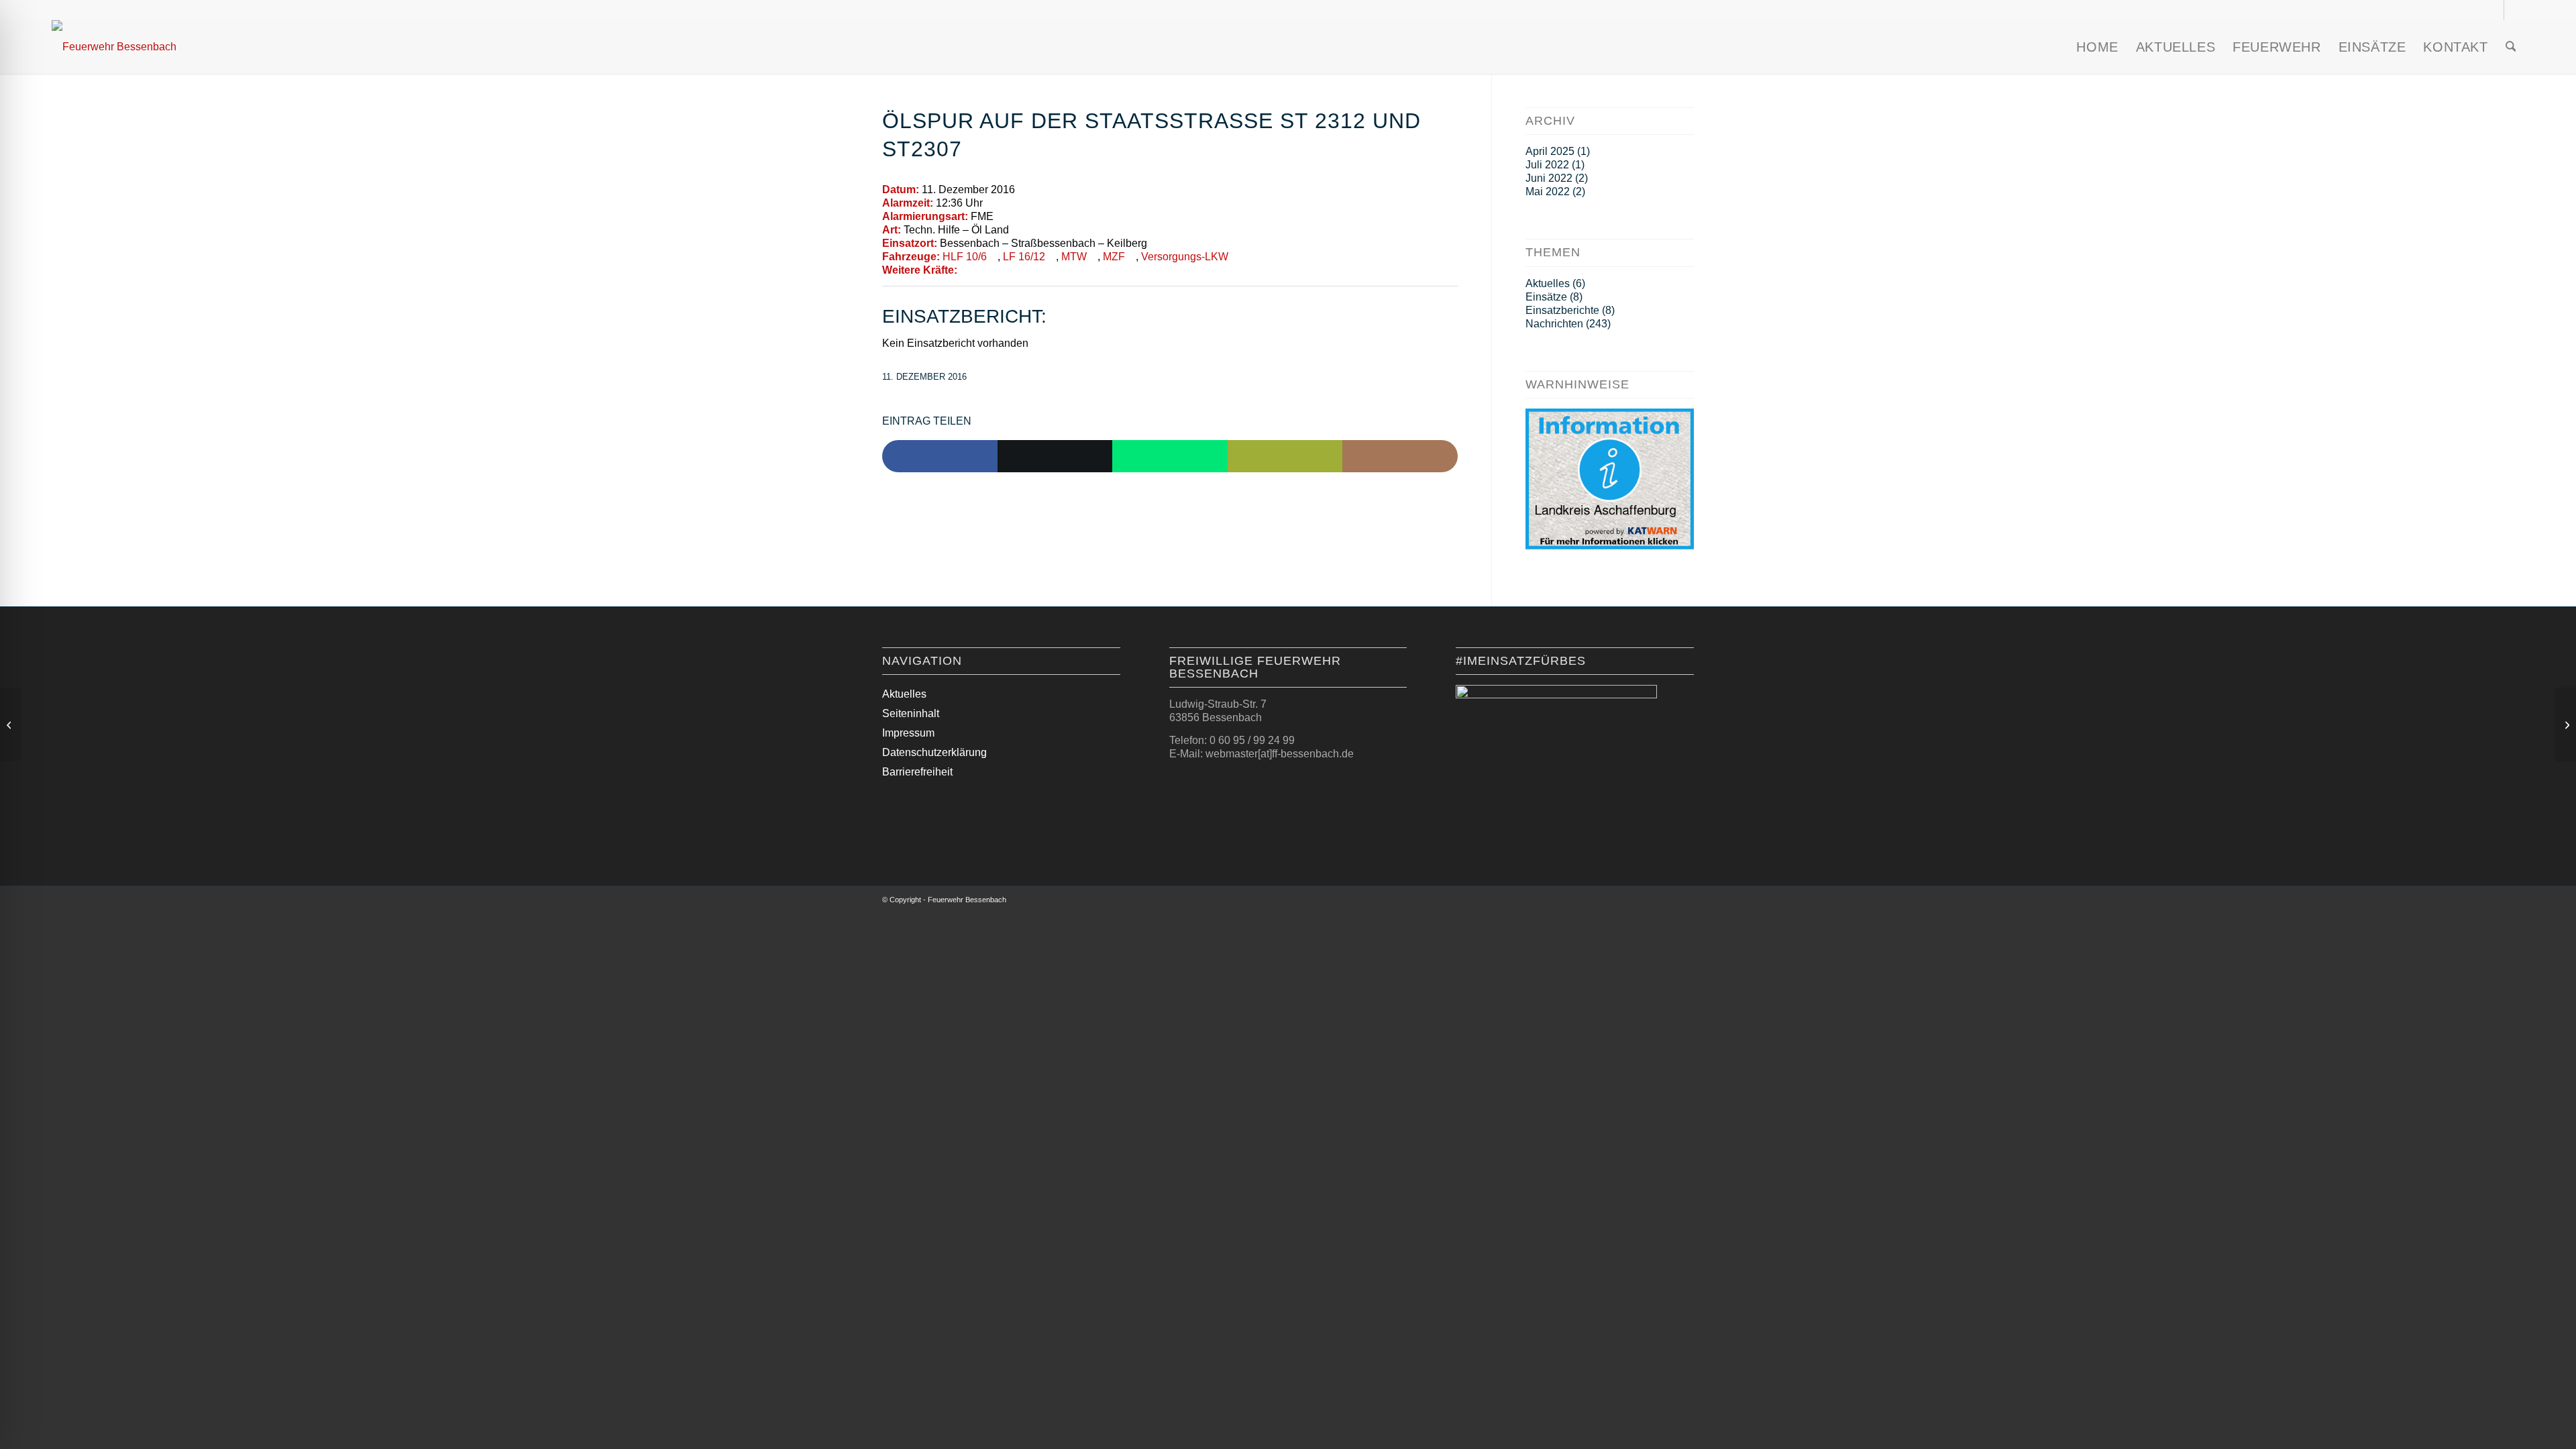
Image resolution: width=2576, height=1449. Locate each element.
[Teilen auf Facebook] (940, 456)
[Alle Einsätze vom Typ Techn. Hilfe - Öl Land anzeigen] (1016, 230)
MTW (1074, 257)
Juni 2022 (1549, 178)
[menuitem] (2097, 47)
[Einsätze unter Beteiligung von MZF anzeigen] (1132, 257)
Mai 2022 (1548, 192)
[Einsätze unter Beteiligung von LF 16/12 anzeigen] (1052, 257)
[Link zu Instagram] (2494, 10)
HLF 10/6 (965, 257)
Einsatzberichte (1562, 310)
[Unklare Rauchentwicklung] (10, 724)
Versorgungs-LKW (1185, 257)
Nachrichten (1554, 324)
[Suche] (2511, 47)
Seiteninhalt (911, 713)
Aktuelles (1548, 283)
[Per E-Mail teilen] (1285, 456)
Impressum (908, 733)
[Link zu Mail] (2514, 10)
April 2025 (1550, 151)
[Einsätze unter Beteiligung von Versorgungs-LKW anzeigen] (1235, 257)
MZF (1114, 257)
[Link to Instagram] (1400, 456)
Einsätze (1546, 297)
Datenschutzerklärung (934, 752)
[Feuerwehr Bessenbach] (114, 47)
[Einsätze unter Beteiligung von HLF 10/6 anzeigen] (994, 257)
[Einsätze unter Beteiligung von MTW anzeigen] (1093, 257)
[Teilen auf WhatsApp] (1170, 456)
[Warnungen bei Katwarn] (1610, 546)
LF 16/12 (1024, 257)
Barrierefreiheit (917, 772)
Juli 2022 (1547, 165)
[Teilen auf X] (1055, 456)
